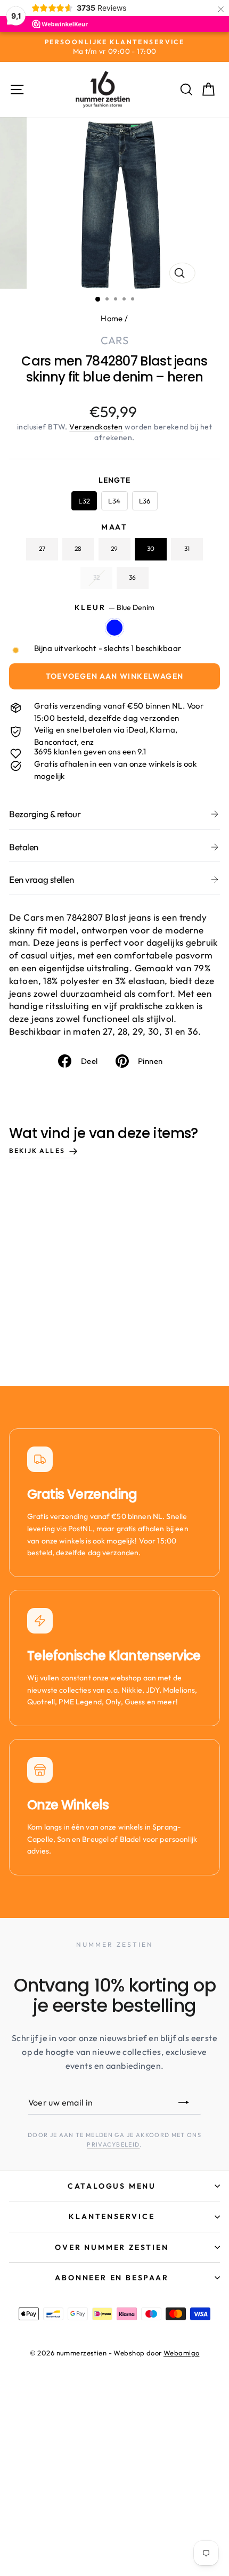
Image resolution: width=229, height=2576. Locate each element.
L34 (114, 501)
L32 (84, 501)
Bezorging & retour (45, 814)
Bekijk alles (37, 1151)
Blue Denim (114, 628)
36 (132, 577)
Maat (114, 527)
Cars (114, 340)
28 (78, 548)
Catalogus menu (112, 2186)
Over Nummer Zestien (112, 2247)
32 (96, 577)
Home (112, 318)
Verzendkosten (96, 427)
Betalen (24, 847)
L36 (145, 501)
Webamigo (181, 2353)
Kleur (115, 607)
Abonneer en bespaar (112, 2278)
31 (187, 548)
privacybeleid (113, 2144)
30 (151, 548)
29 (114, 548)
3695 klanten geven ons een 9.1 (90, 751)
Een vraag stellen (42, 879)
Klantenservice (112, 2216)
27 (42, 548)
